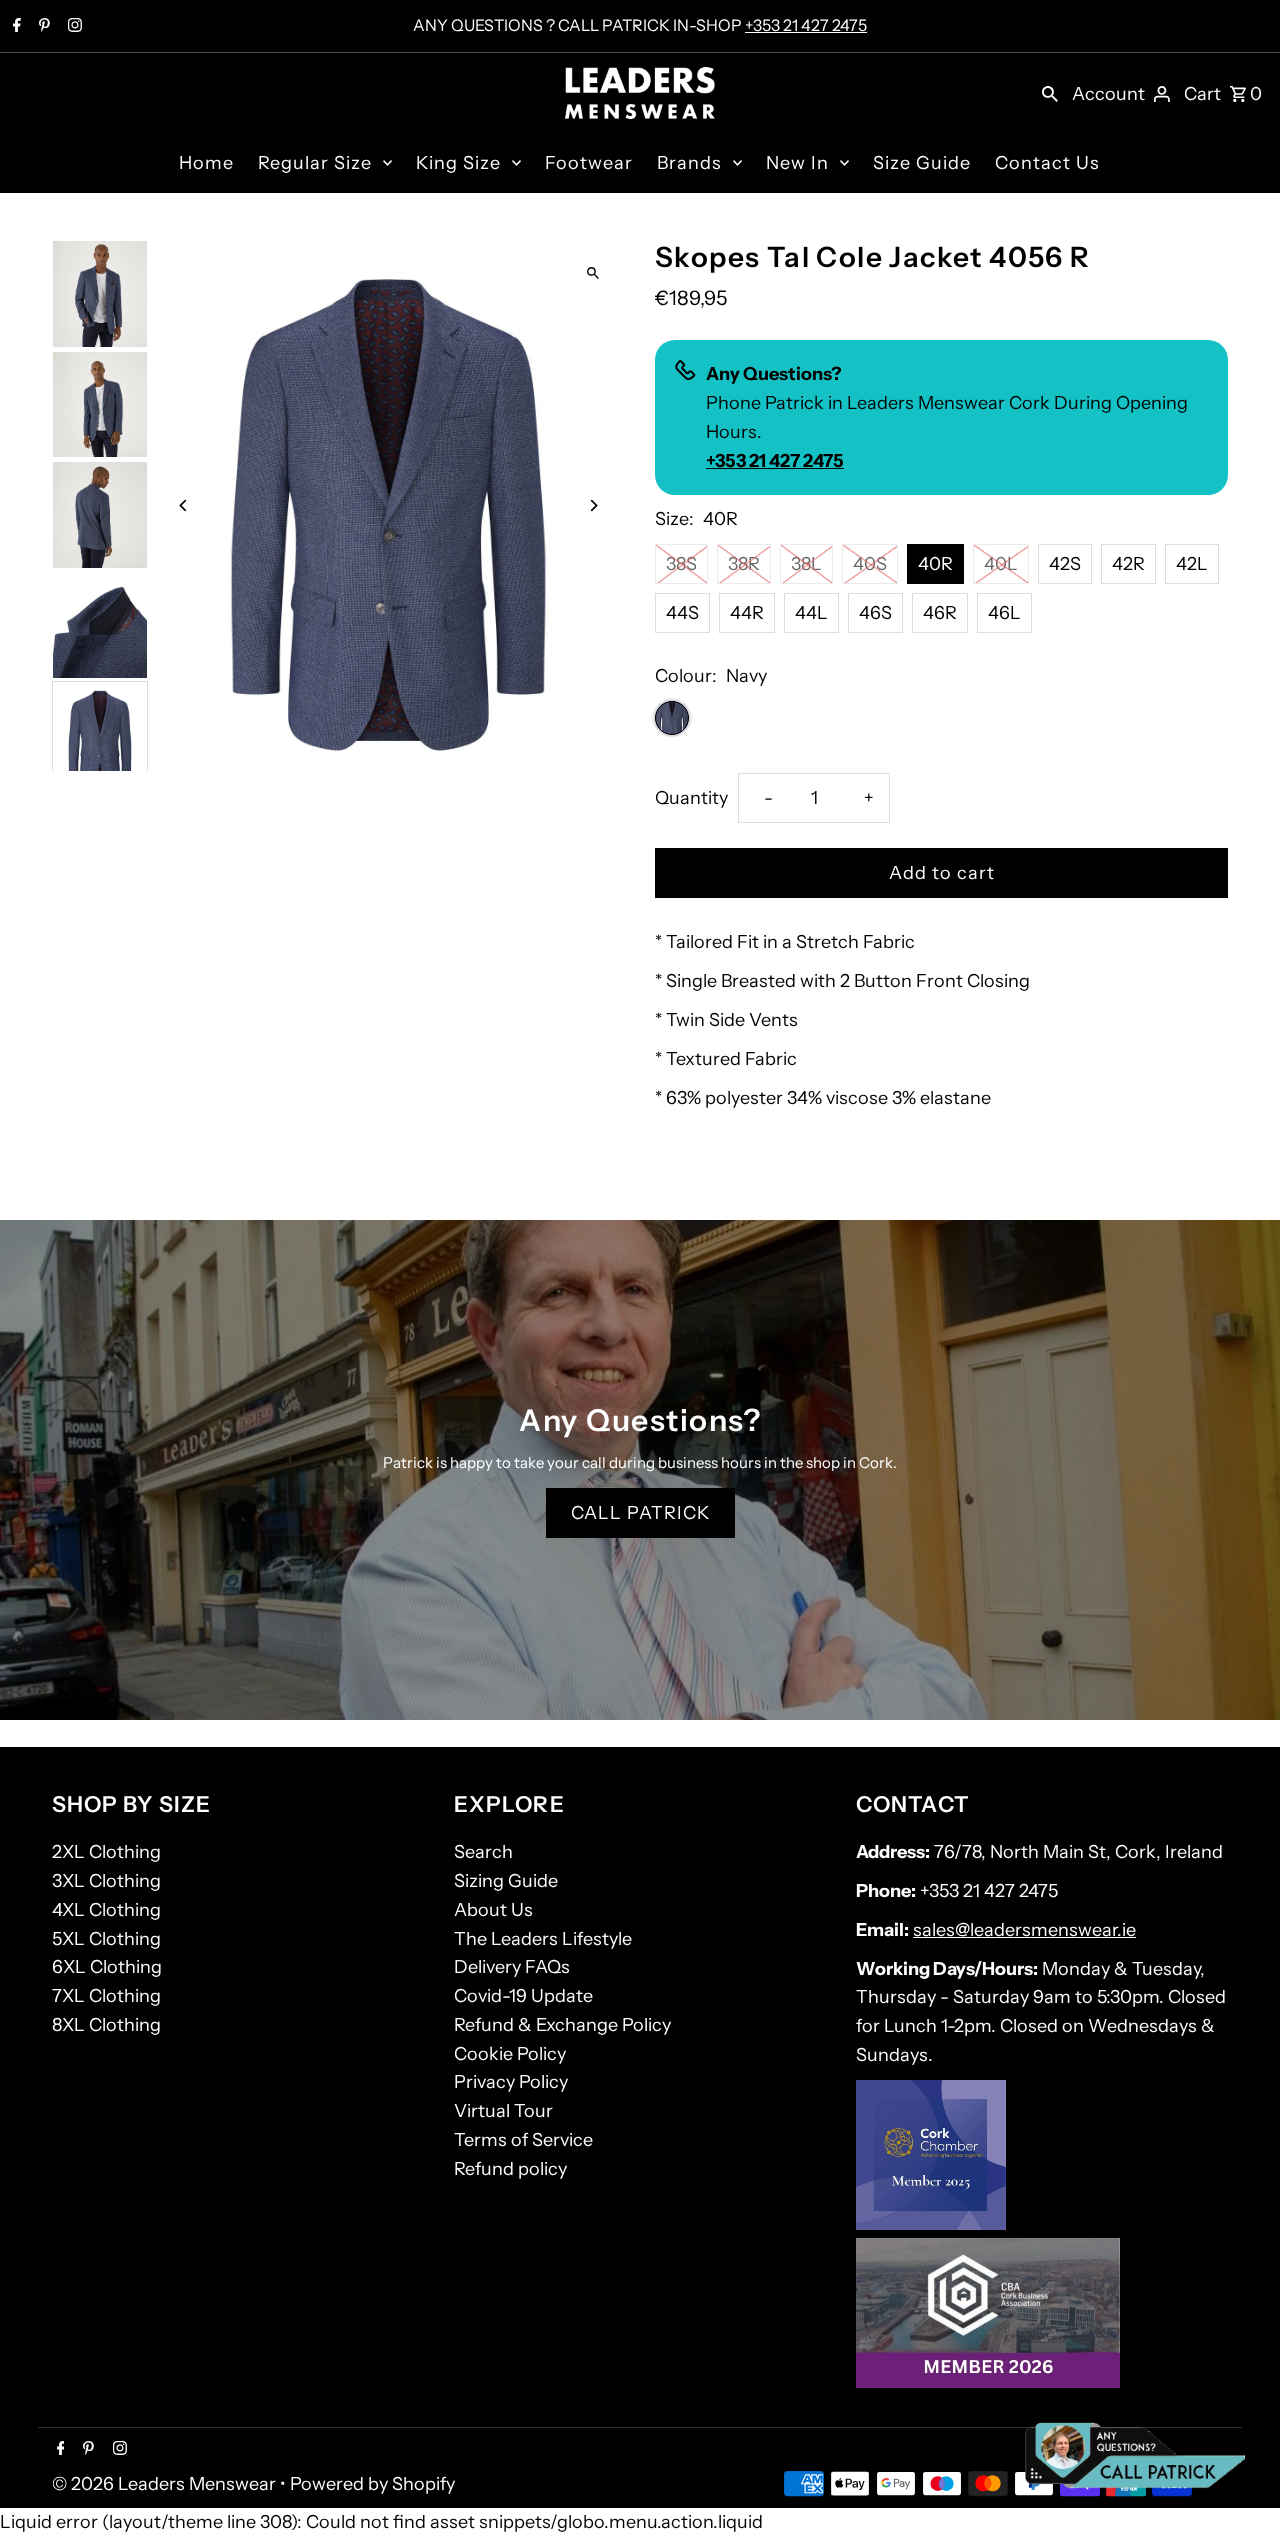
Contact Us (1047, 163)
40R (935, 564)
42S (1065, 564)
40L (1001, 564)
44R (747, 613)
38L (806, 564)
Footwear (589, 163)
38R (744, 564)
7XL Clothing (106, 1996)
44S (682, 613)
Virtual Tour (503, 2111)
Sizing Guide (506, 1881)
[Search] (1050, 93)
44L (811, 613)
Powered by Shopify (372, 2484)
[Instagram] (72, 27)
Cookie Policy (510, 2054)
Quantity (691, 798)
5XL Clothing (106, 1939)
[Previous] (184, 505)
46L (1004, 613)
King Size (458, 163)
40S (870, 564)
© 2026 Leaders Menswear (166, 2484)
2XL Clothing (106, 1852)
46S (875, 613)
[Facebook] (14, 27)
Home (206, 163)
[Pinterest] (42, 27)
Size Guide (922, 163)
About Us (493, 1910)
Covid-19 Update (523, 1996)
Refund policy (510, 2169)
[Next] (592, 505)
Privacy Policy (511, 2082)
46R (940, 613)
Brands (689, 163)
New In (797, 163)
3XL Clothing (106, 1881)
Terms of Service (523, 2140)
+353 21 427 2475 (806, 25)
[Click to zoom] (592, 272)
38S (681, 564)
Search (483, 1852)
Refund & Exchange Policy (562, 2025)
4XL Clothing (106, 1910)
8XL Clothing (106, 2025)
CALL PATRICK (640, 1513)
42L (1192, 564)
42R (1128, 564)
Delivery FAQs (512, 1967)
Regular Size (315, 163)
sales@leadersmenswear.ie (1024, 1930)
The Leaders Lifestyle (543, 1939)
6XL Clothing (107, 1967)
